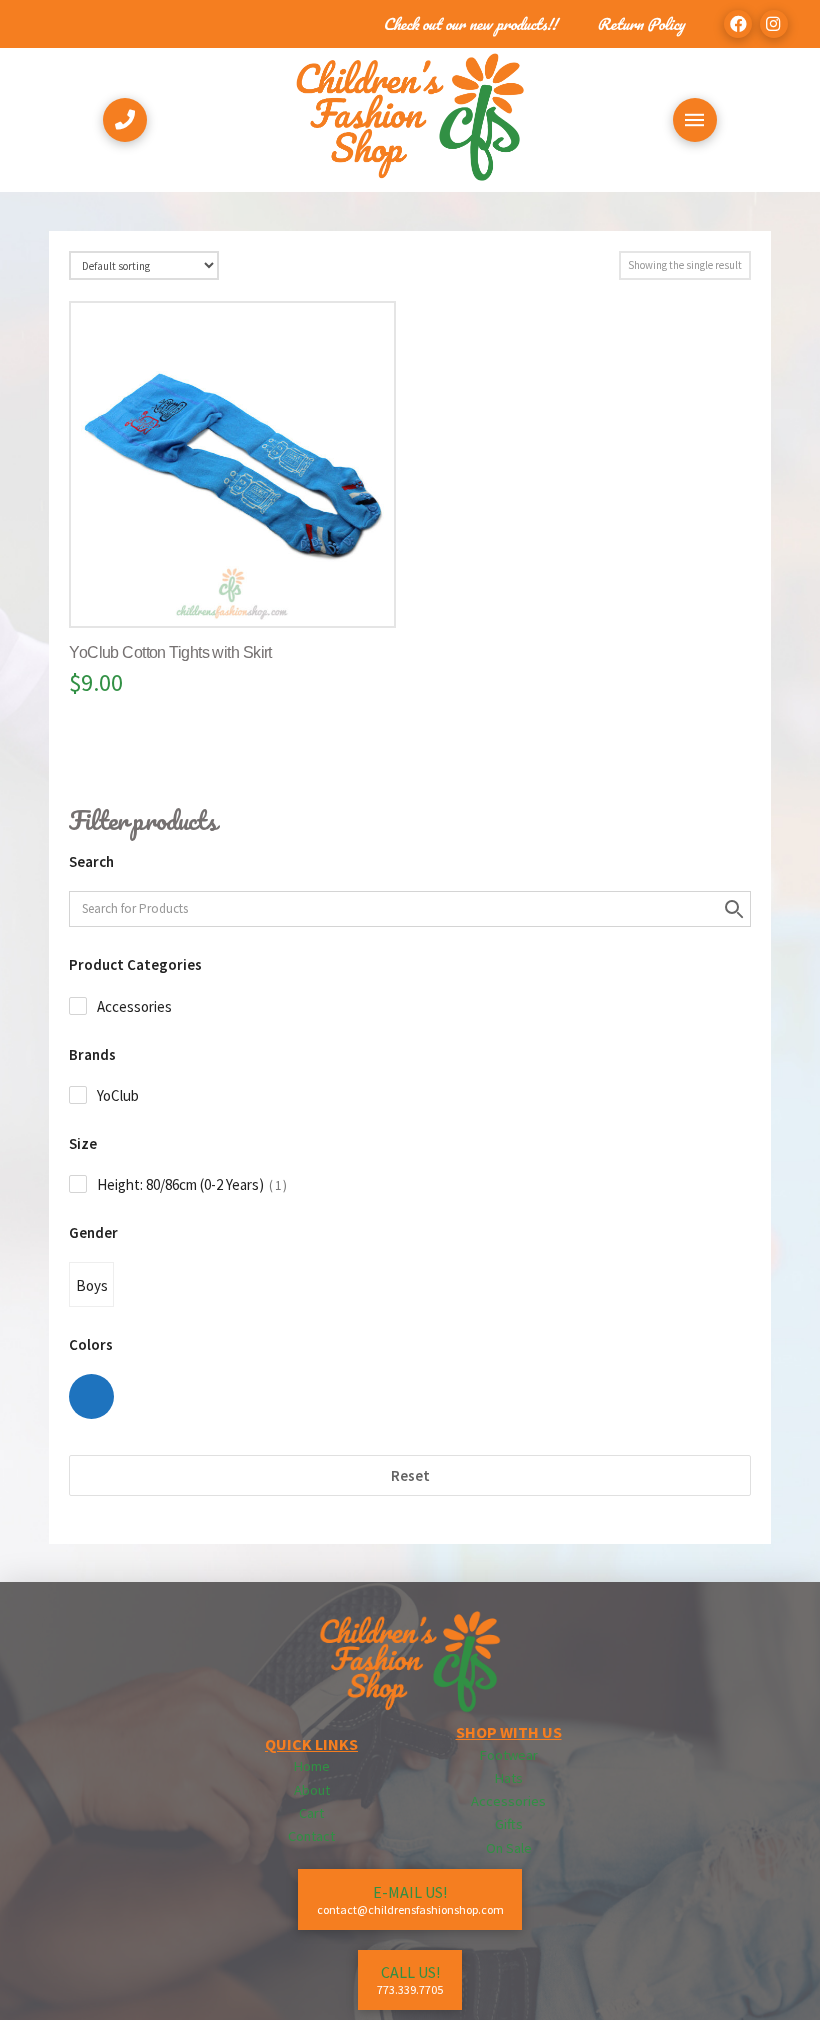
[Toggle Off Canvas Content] (695, 120)
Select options (241, 591)
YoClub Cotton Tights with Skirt (170, 652)
